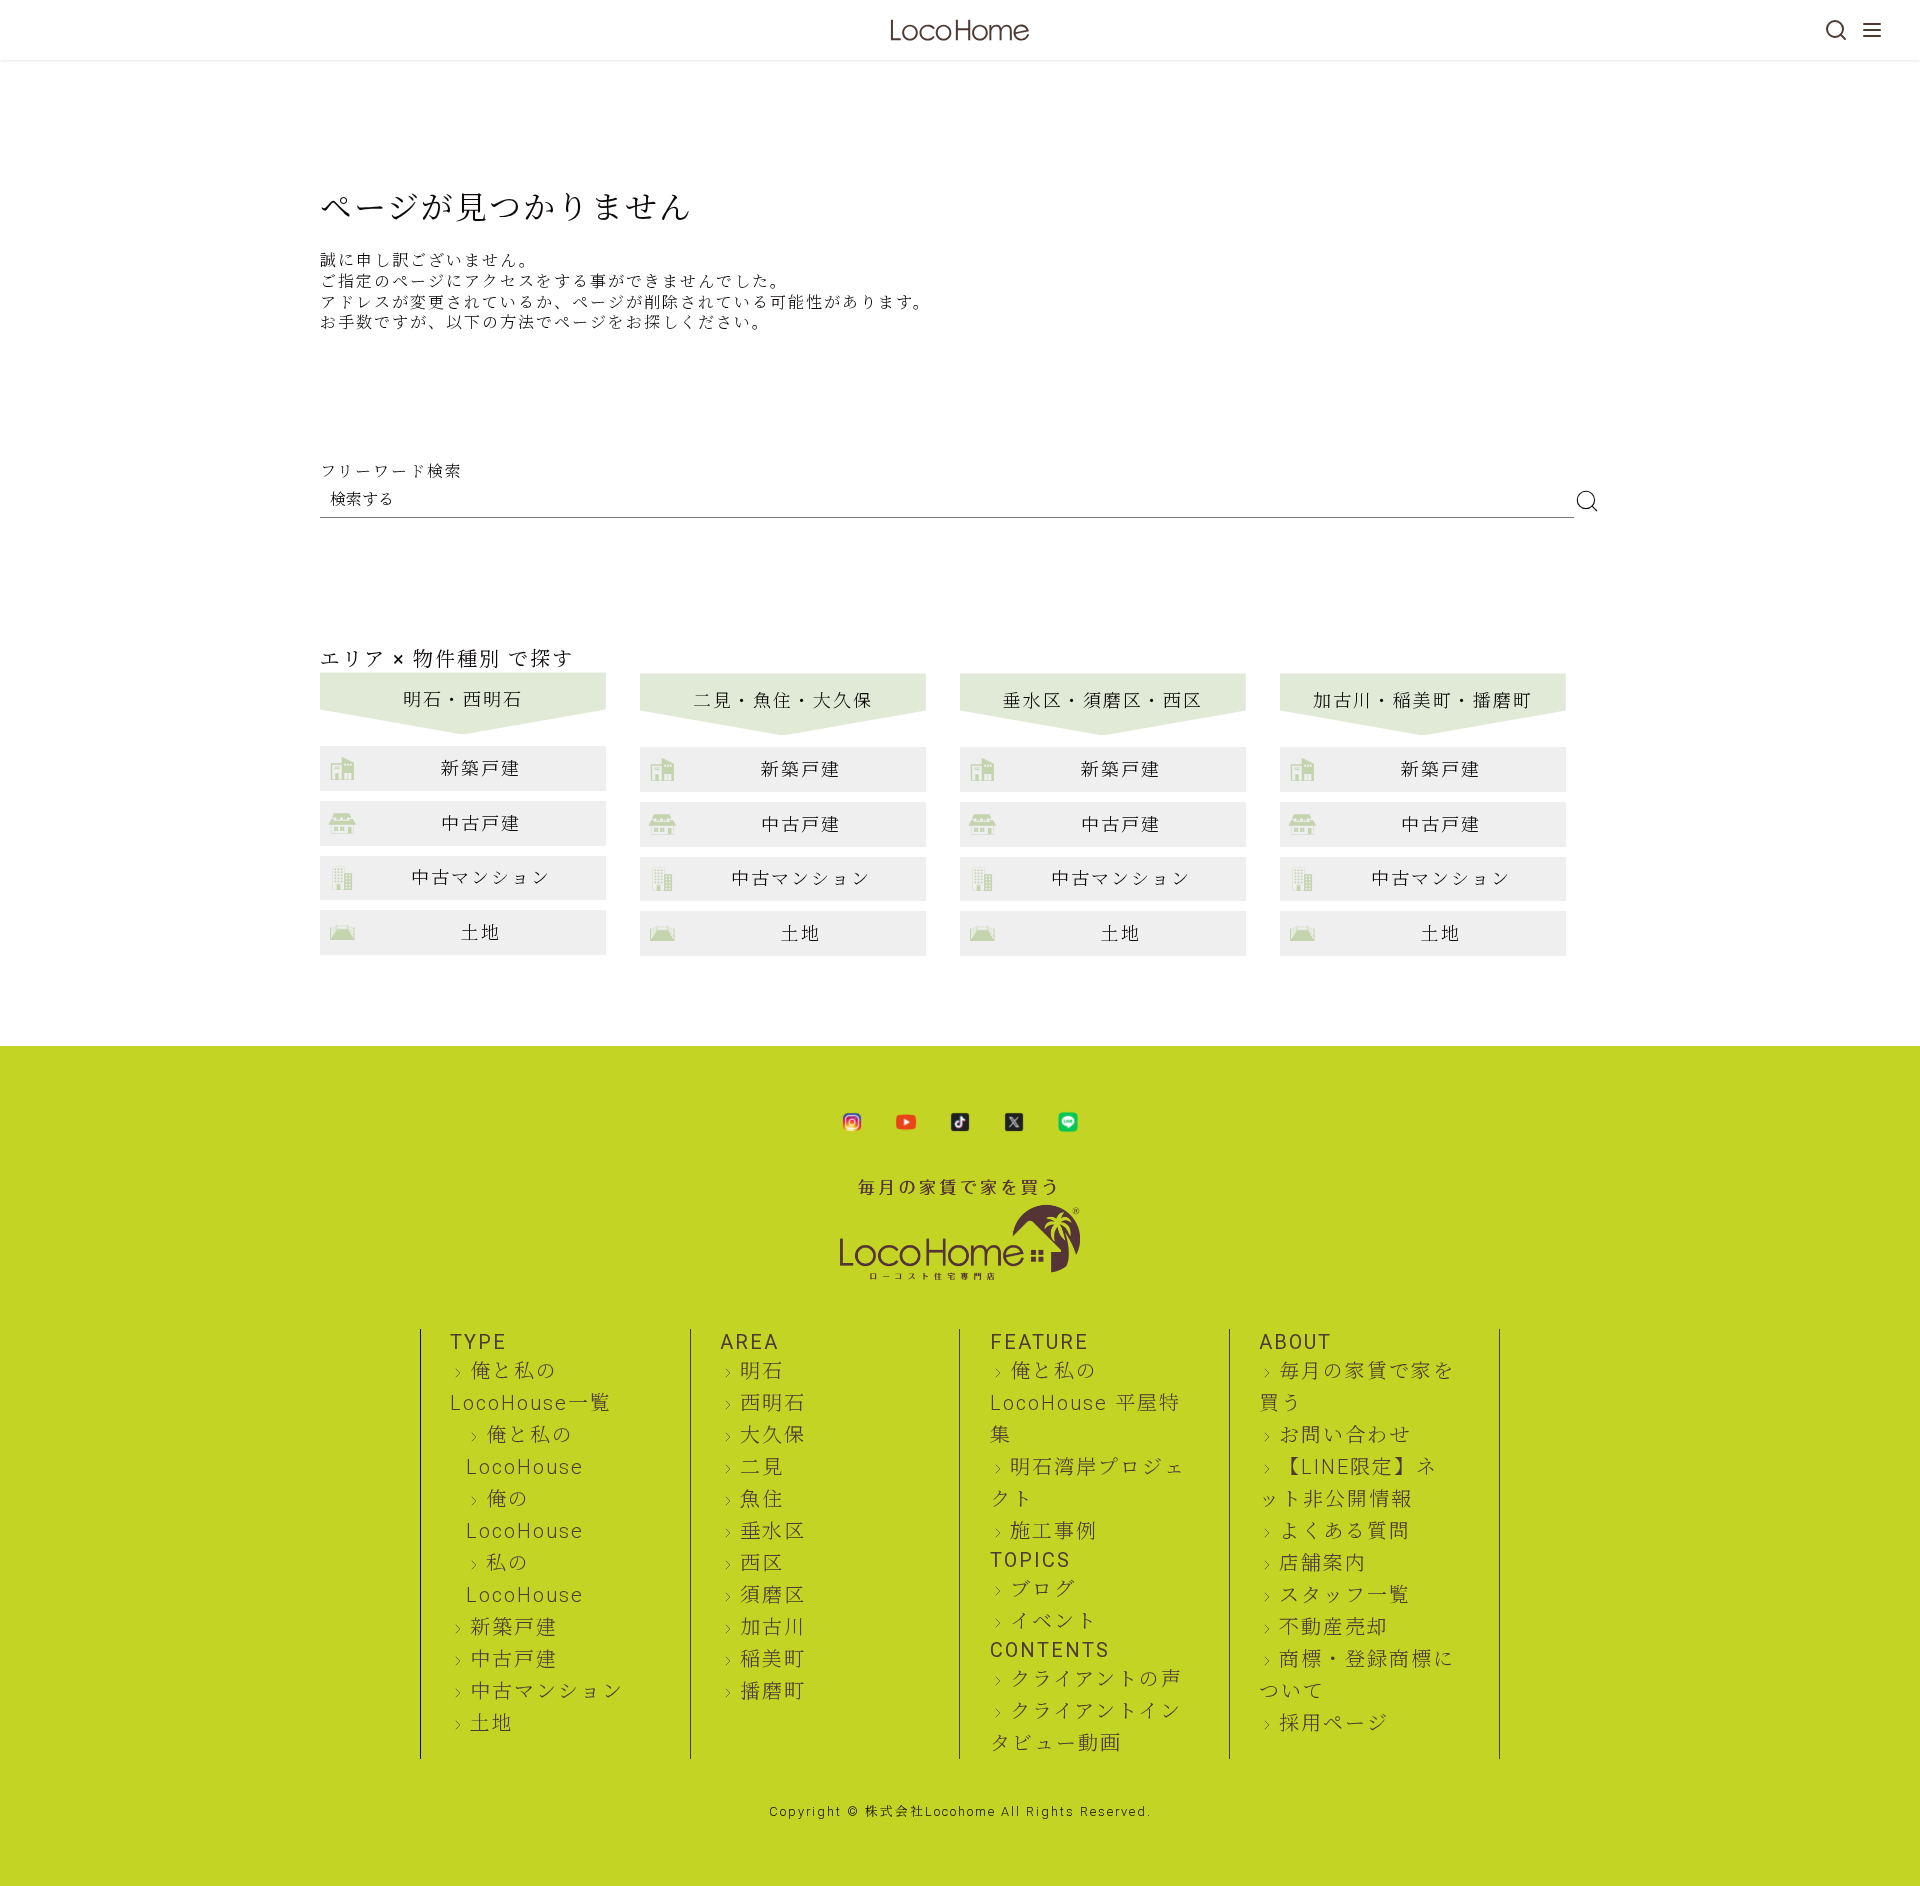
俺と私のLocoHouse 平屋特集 (1085, 1403)
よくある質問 (1345, 1531)
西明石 (773, 1403)
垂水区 (773, 1531)
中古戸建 (514, 1659)
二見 (762, 1467)
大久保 (773, 1435)
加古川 (773, 1627)
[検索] (1836, 30)
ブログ (1043, 1589)
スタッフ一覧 (1345, 1595)
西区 (762, 1563)
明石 (762, 1371)
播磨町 (773, 1691)
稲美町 (773, 1659)
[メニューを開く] (1872, 30)
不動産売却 (1334, 1627)
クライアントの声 (1096, 1679)
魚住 (762, 1499)
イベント (1054, 1621)
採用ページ (1334, 1723)
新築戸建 (514, 1627)
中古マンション (547, 1691)
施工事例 (1054, 1531)
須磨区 (773, 1595)
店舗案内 (1323, 1563)
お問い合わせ (1345, 1435)
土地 (492, 1723)
